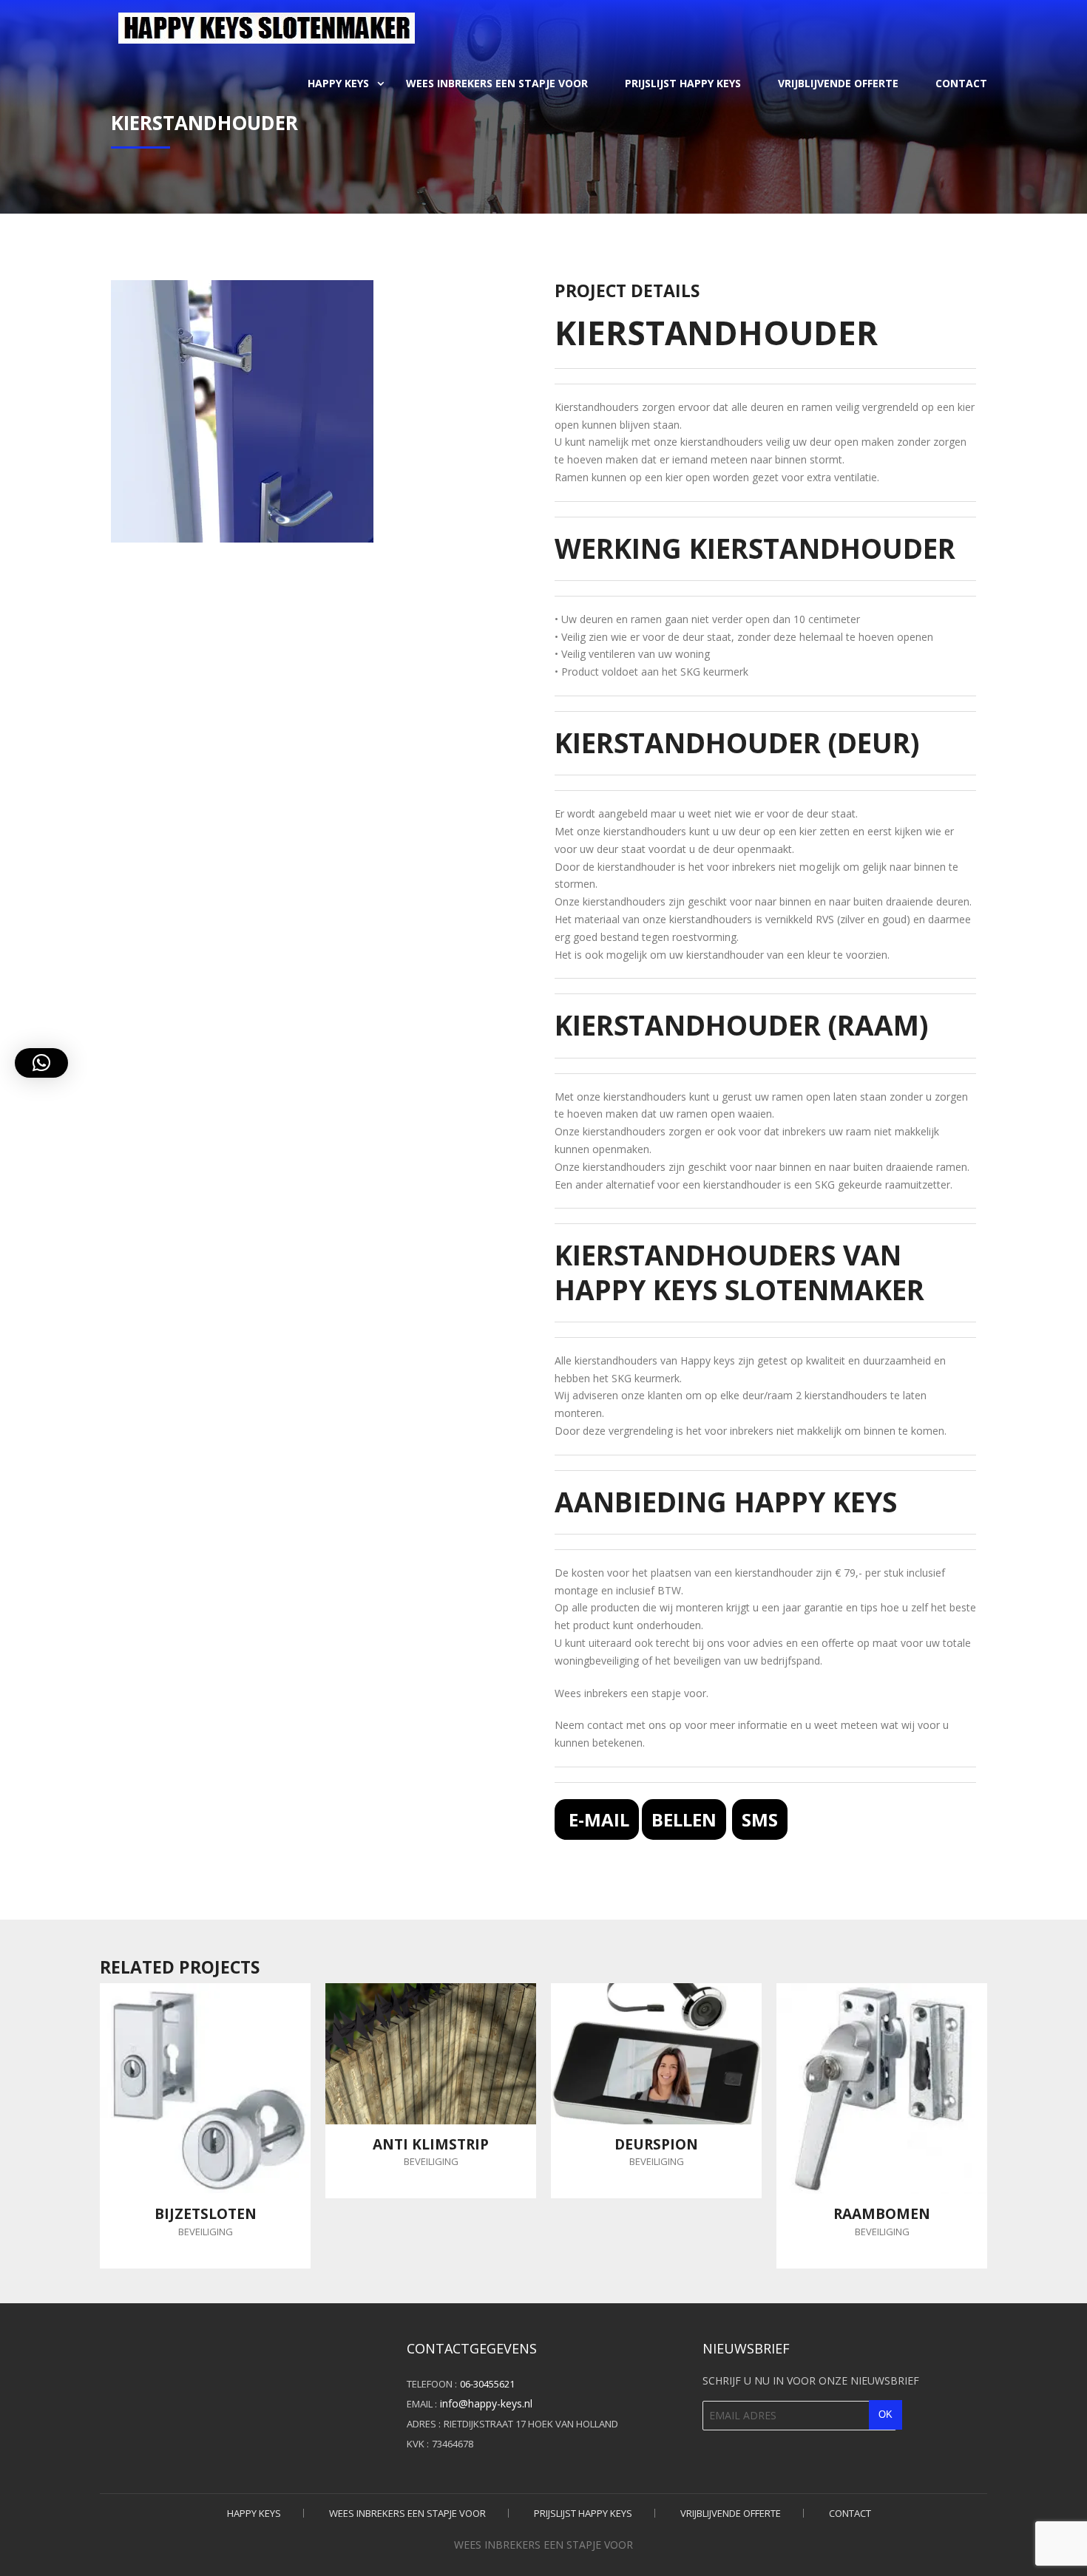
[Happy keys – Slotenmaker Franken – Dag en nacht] (267, 26)
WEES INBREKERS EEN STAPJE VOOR (497, 83)
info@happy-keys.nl (486, 2403)
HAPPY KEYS (338, 83)
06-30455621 (487, 2384)
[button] (41, 1063)
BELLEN (684, 1819)
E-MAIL (597, 1819)
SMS (760, 1819)
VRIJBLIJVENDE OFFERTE (838, 83)
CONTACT (961, 83)
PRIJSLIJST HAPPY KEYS (683, 83)
